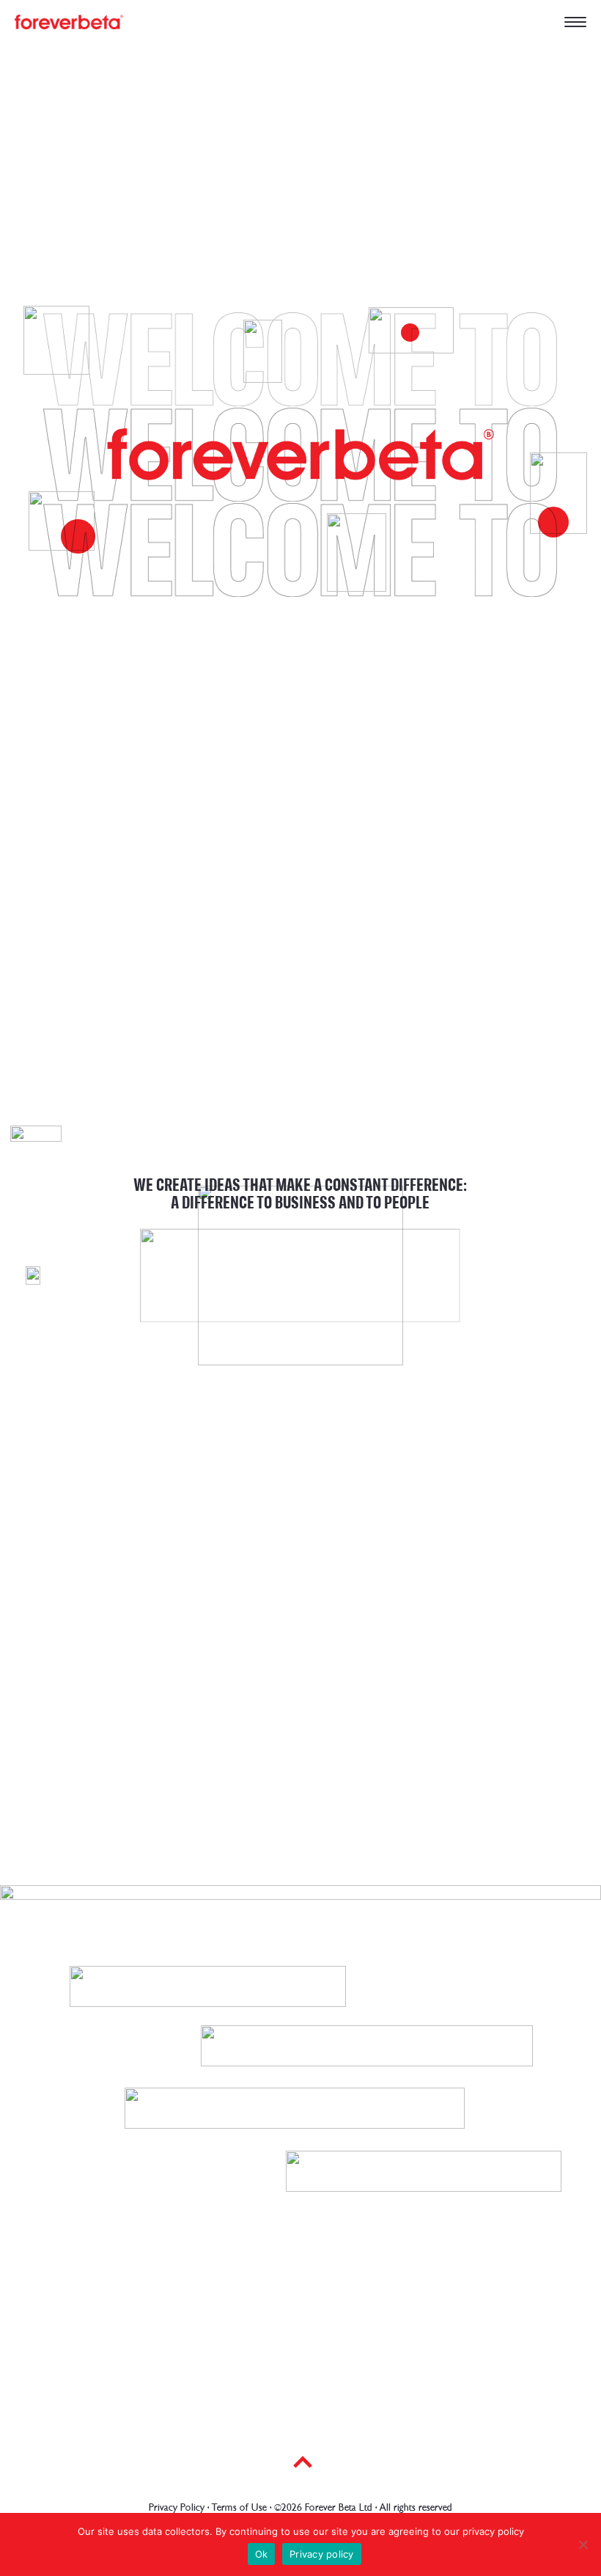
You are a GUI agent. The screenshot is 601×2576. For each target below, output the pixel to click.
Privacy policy (322, 2554)
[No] (583, 2544)
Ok (262, 2554)
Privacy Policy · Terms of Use (208, 2507)
